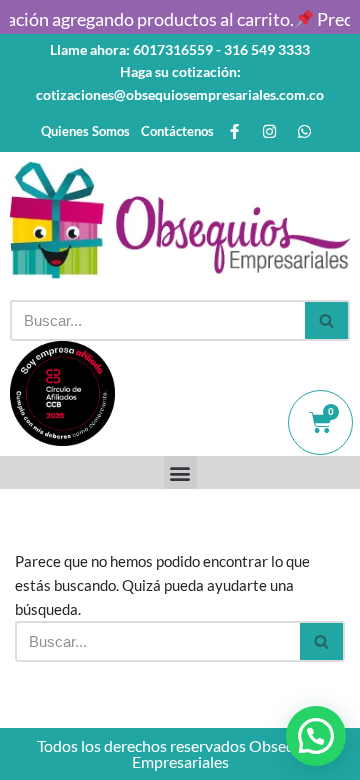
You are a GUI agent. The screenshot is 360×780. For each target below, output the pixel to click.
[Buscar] (327, 320)
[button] (180, 472)
